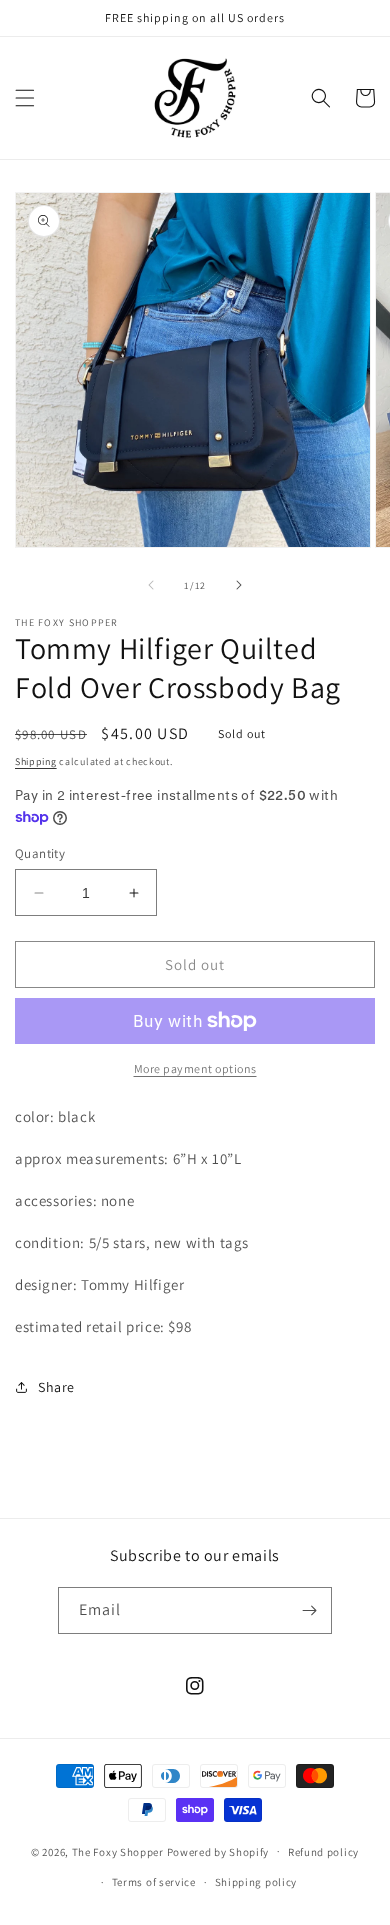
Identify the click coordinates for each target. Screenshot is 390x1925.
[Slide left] (151, 585)
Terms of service (154, 1882)
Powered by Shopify (218, 1851)
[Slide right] (239, 585)
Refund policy (323, 1852)
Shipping (36, 761)
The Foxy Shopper (118, 1851)
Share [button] (56, 1387)
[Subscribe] (309, 1610)
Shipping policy (256, 1882)
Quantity (40, 853)
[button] (25, 98)
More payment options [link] (195, 1068)
